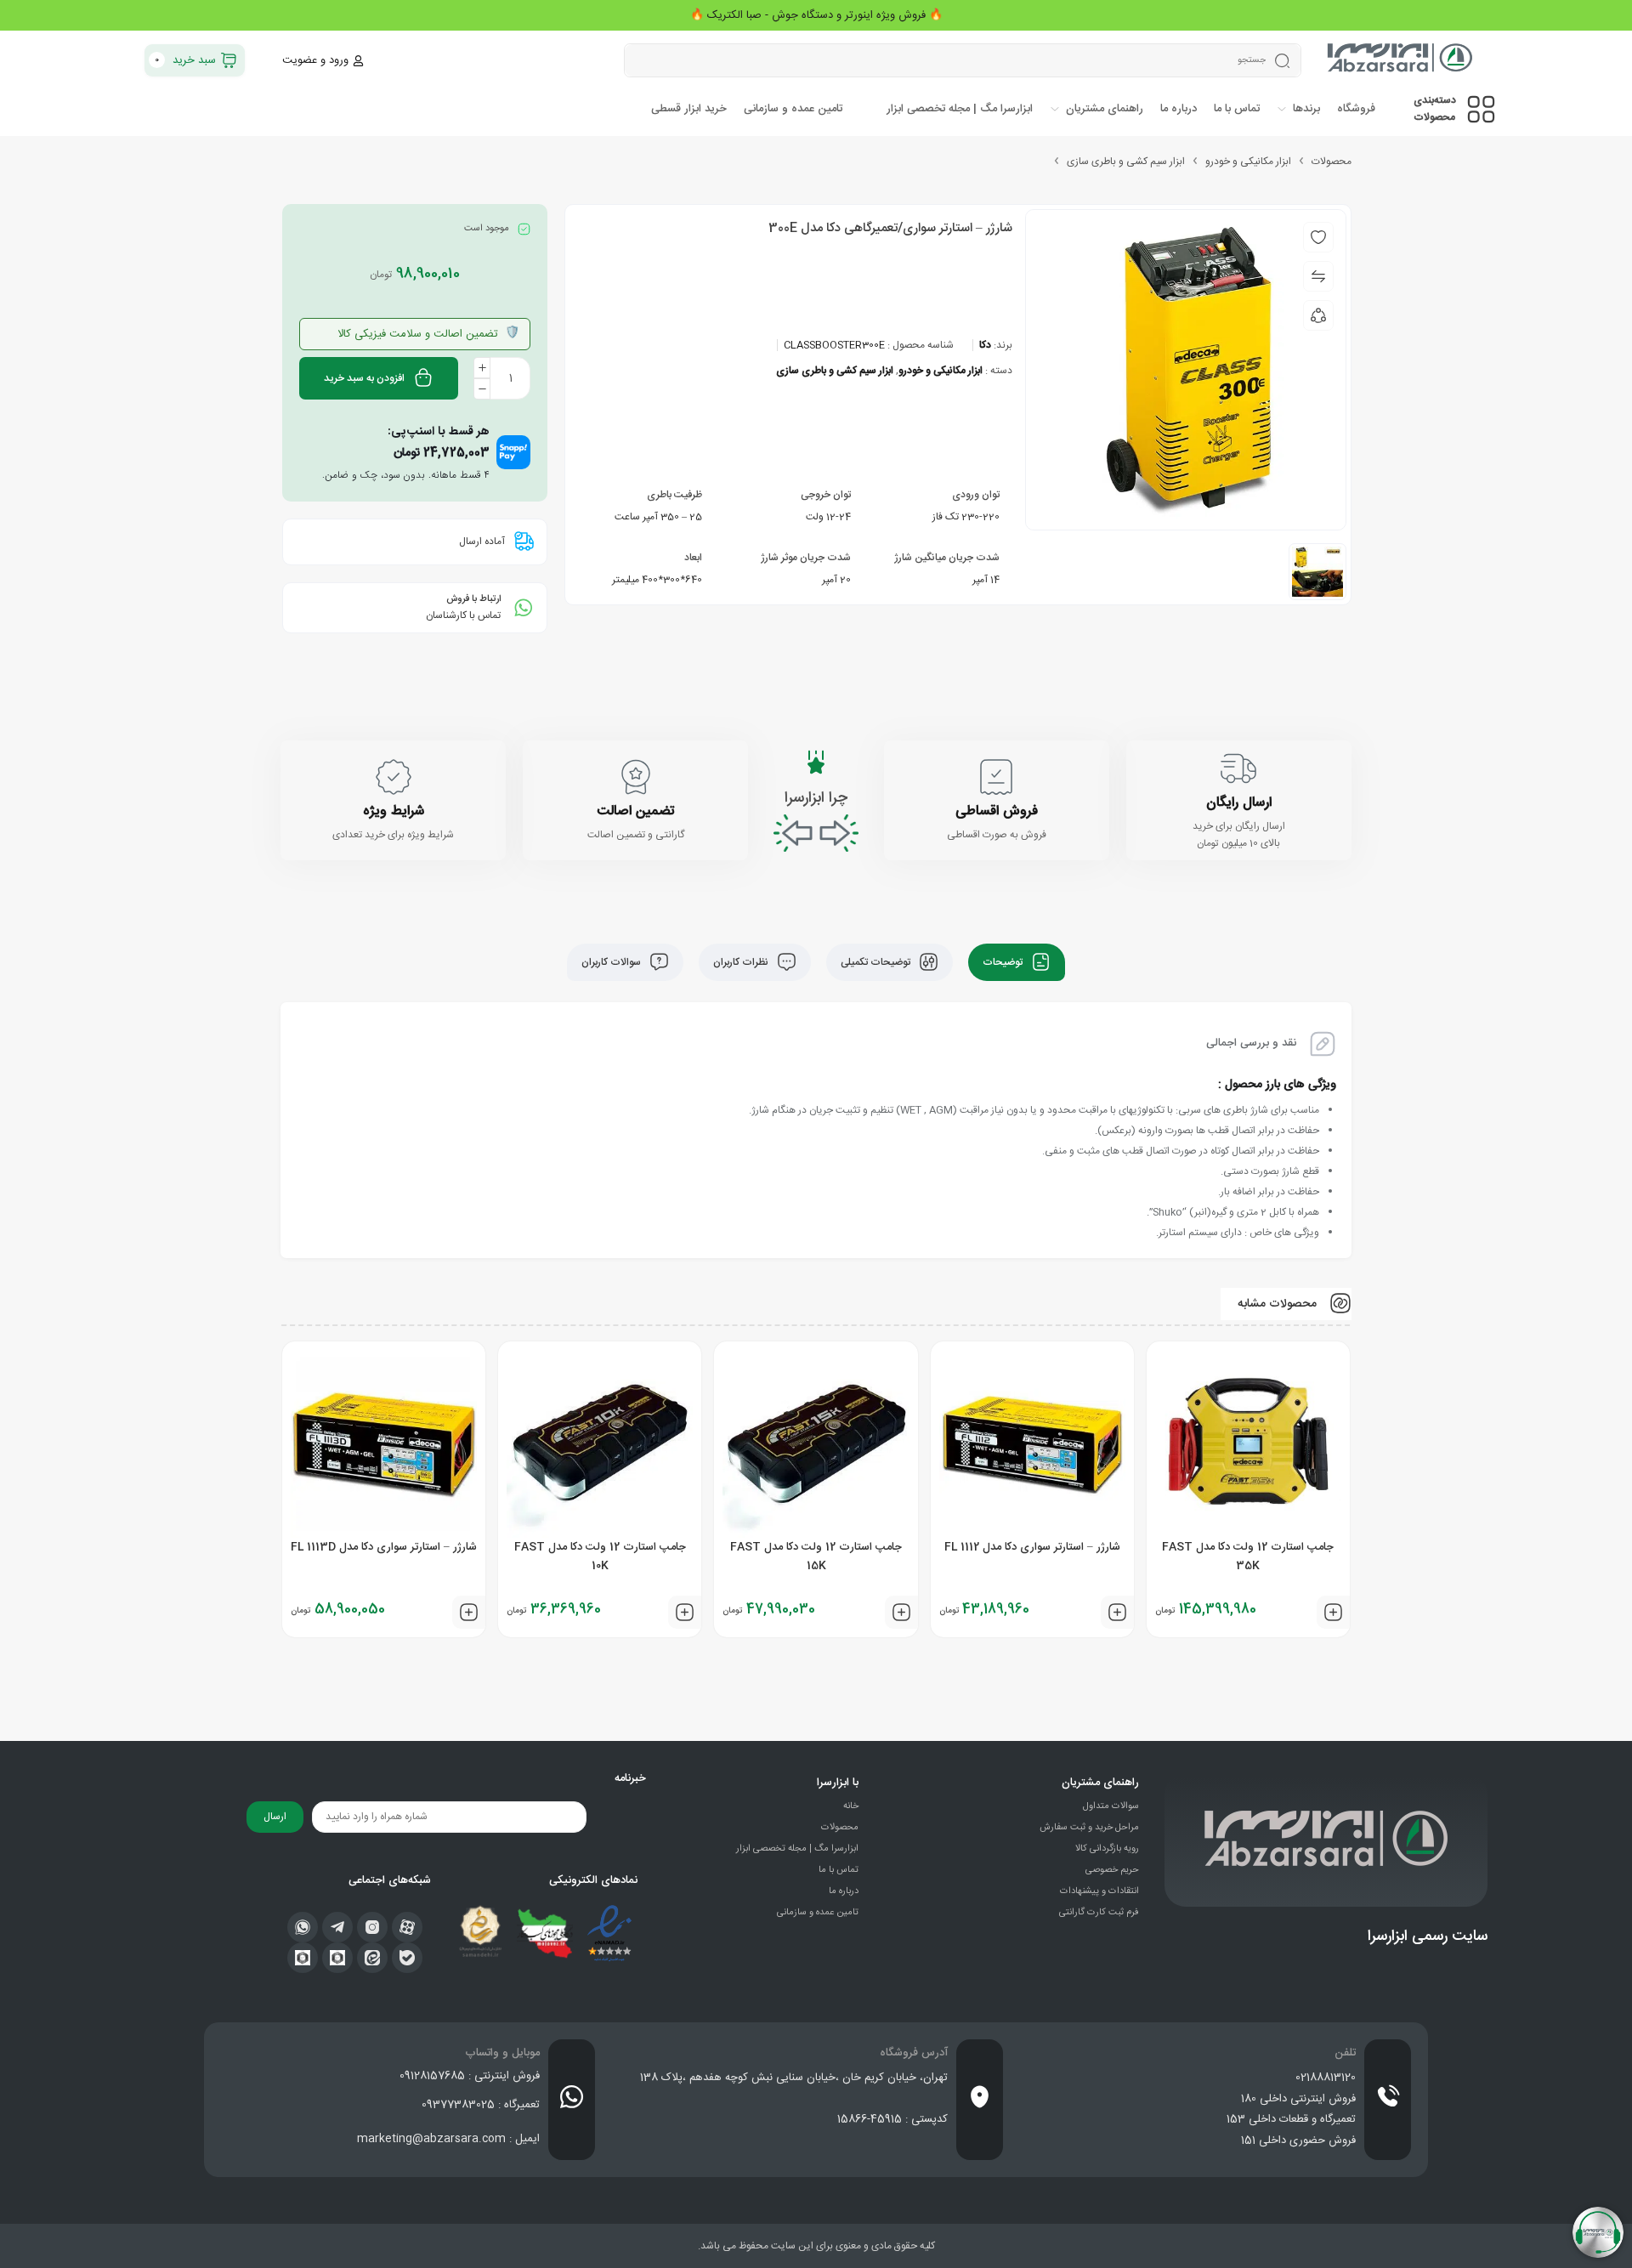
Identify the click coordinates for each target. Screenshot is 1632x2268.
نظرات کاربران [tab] (742, 962)
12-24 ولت (828, 517)
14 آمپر (986, 580)
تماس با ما (839, 1870)
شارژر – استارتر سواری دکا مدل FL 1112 (1032, 1547)
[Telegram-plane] (337, 1927)
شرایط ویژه (394, 811)
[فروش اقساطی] (996, 777)
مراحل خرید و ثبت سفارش (1089, 1828)
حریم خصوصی (1112, 1870)
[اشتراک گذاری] (1318, 315)
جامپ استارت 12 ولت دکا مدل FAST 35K (1248, 1556)
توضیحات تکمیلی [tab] (877, 962)
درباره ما (844, 1891)
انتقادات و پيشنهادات (1099, 1891)
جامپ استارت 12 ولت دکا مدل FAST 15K (816, 1556)
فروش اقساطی (997, 811)
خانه (851, 1806)
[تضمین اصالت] (636, 777)
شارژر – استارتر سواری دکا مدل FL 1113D (384, 1547)
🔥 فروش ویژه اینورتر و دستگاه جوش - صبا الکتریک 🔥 (816, 15)
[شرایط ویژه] (394, 777)
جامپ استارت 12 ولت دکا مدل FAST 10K (600, 1556)
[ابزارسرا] (1401, 60)
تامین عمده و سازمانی (818, 1913)
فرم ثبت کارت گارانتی (1099, 1913)
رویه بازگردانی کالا (1107, 1849)
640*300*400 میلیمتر (657, 580)
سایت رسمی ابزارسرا (1428, 1936)
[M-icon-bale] (407, 1958)
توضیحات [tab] (1004, 962)
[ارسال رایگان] (1238, 768)
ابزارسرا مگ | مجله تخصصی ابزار (797, 1849)
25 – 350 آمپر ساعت (658, 517)
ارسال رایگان (1239, 803)
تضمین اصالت (635, 811)
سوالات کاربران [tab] (612, 962)
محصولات (1332, 162)
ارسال (275, 1817)
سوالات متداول (1111, 1806)
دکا (985, 345)
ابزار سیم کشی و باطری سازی (1126, 162)
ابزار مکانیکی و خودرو (1248, 162)
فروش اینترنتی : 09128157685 (470, 2076)
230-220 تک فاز (966, 517)
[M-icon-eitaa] (372, 1958)
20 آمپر (836, 580)
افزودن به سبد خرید (364, 378)
